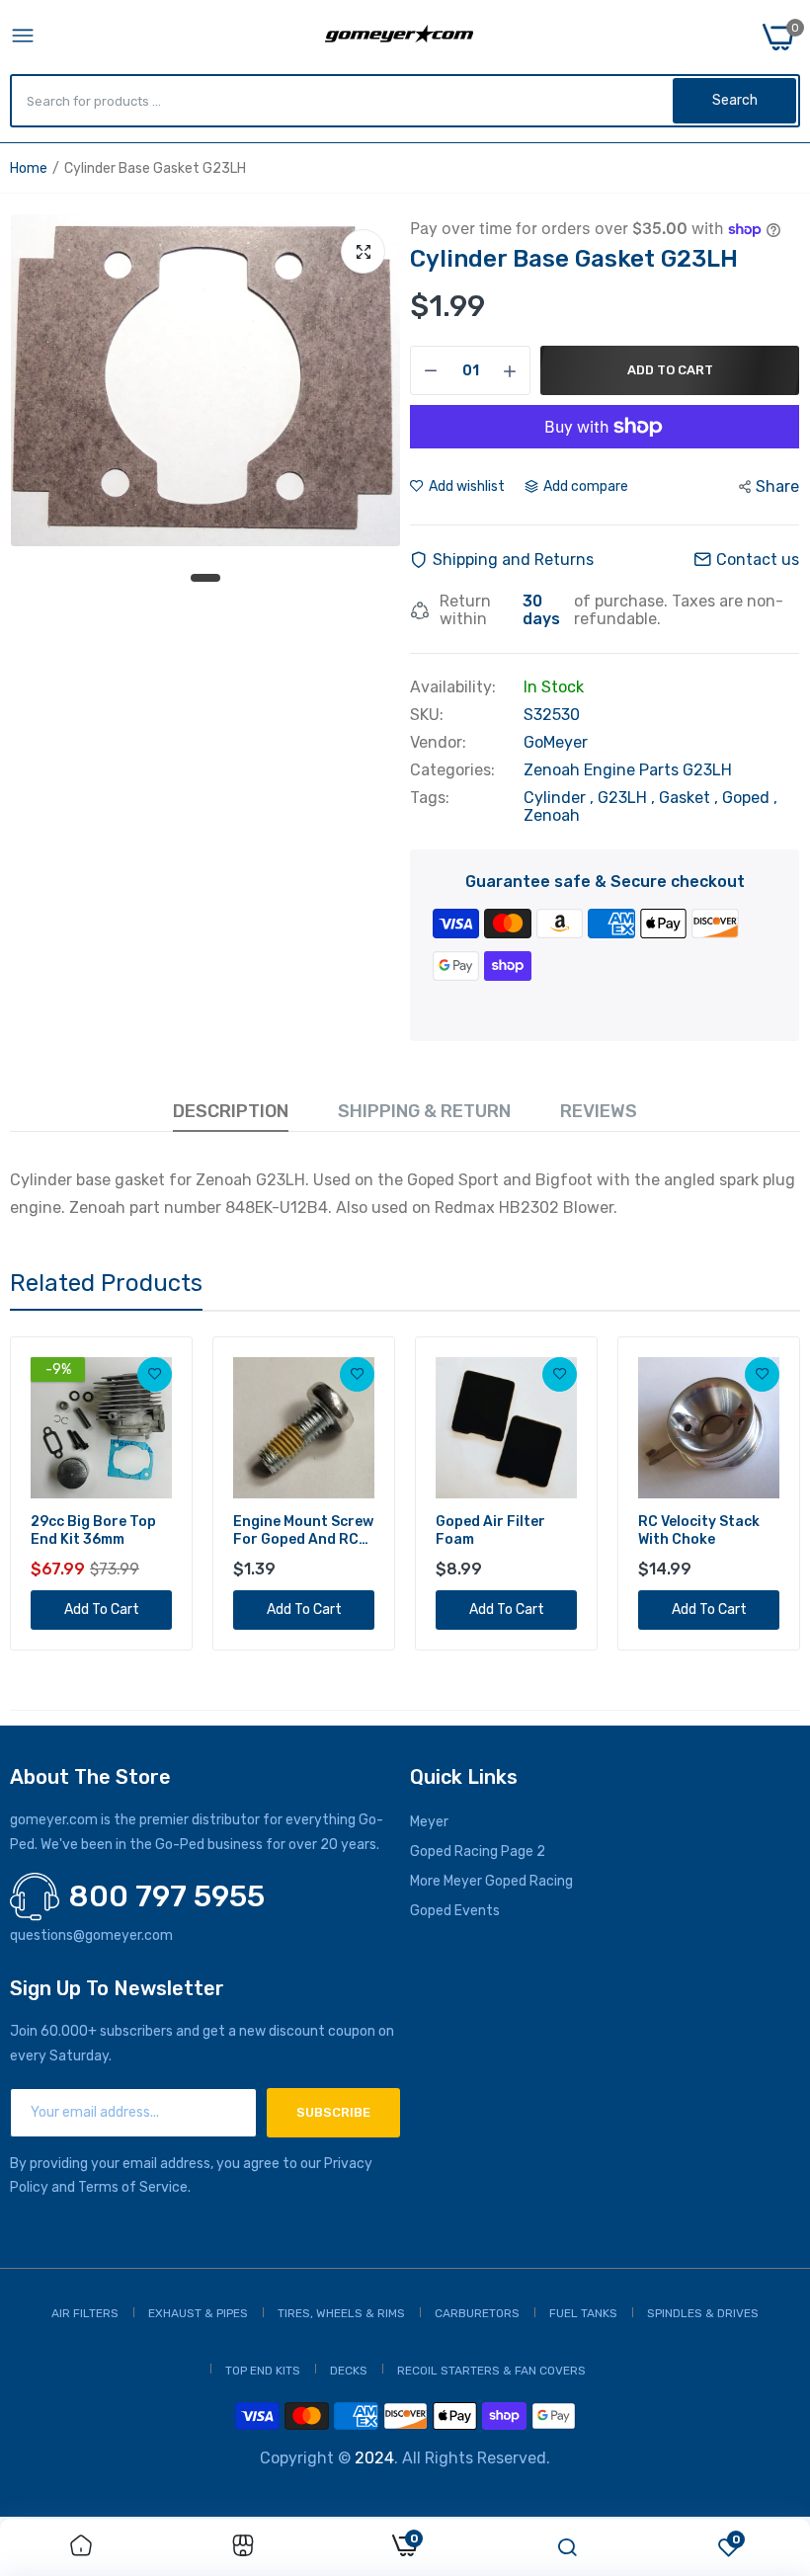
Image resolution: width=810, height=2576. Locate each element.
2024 (374, 2458)
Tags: (430, 798)
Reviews (599, 1111)
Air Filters (85, 2313)
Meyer (429, 1822)
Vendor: (438, 743)
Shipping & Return (424, 1111)
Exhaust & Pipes (198, 2313)
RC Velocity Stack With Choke (699, 1530)
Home (29, 168)
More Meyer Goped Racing (491, 1881)
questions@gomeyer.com (91, 1935)
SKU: (427, 715)
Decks (349, 2371)
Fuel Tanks (583, 2313)
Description (231, 1111)
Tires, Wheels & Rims (341, 2313)
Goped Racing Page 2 (478, 1851)
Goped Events (455, 1911)
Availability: (453, 687)
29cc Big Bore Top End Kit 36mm (93, 1530)
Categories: (452, 770)
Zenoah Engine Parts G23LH (628, 770)
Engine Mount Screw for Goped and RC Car (303, 1531)
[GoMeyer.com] (399, 37)
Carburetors (477, 2313)
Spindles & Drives (703, 2313)
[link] (155, 1374)
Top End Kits (263, 2371)
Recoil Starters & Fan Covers (491, 2371)
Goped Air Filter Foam (490, 1530)
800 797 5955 (167, 1896)
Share (777, 486)
